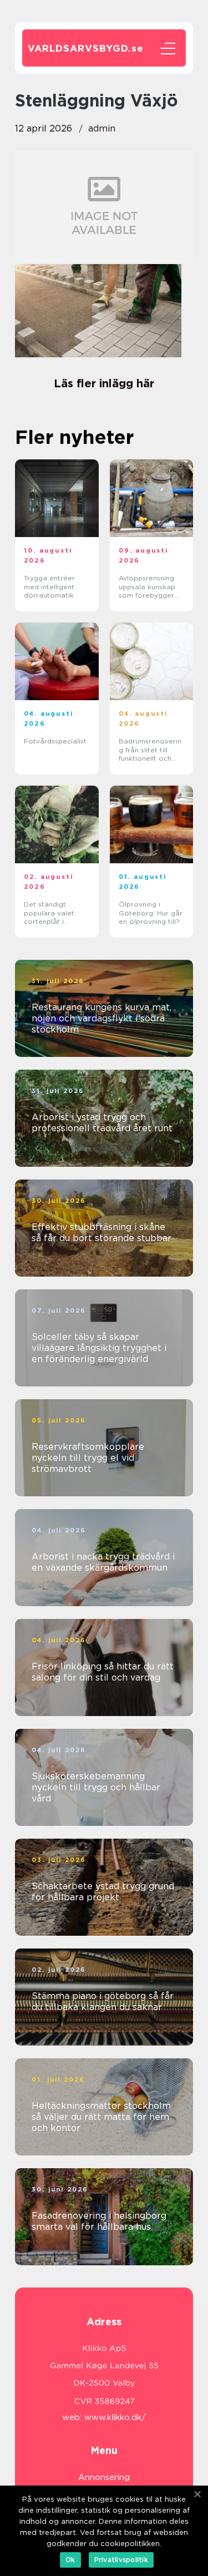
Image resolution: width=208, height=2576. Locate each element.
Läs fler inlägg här (104, 383)
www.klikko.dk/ (115, 2417)
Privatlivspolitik (121, 2560)
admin (102, 128)
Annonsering (104, 2477)
